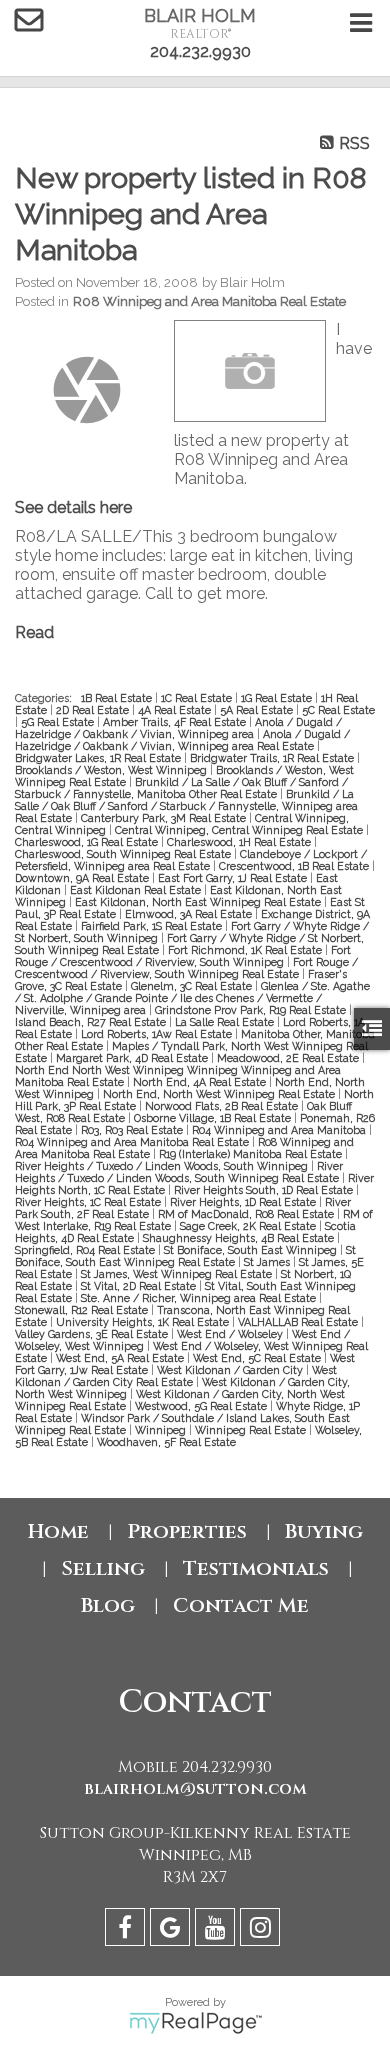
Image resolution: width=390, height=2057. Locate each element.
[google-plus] (172, 1930)
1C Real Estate (198, 698)
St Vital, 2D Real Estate (140, 1286)
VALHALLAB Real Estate (299, 1322)
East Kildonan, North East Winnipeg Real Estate (199, 902)
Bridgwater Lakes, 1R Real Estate (99, 758)
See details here (73, 507)
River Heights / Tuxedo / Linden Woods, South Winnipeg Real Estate (179, 1172)
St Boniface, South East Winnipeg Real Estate (185, 1256)
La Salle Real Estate (226, 1022)
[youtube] (217, 1930)
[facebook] (127, 1930)
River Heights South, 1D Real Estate (265, 1190)
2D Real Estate (94, 710)
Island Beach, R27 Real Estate (92, 1022)
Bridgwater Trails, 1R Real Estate (273, 758)
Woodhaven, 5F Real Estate (166, 1442)
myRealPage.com (195, 2023)
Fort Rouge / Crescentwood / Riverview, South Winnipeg (183, 956)
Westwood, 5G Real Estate (202, 1406)
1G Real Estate (278, 698)
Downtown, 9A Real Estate (83, 878)
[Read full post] (87, 390)
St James (268, 1262)
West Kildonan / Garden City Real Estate (176, 1376)
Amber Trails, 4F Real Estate (176, 722)
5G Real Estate (59, 722)
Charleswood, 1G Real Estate (88, 842)
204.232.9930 (200, 51)
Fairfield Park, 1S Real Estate (153, 926)
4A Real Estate (176, 710)
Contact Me (241, 1605)
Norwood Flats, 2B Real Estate (223, 1106)
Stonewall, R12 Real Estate (83, 1310)
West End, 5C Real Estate (258, 1358)
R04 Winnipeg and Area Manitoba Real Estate (133, 1142)
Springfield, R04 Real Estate (86, 1250)
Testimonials (256, 1568)
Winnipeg (162, 1430)
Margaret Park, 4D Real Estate (133, 1058)
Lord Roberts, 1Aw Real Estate (158, 1034)
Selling (103, 1568)
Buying (324, 1531)
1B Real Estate (118, 698)
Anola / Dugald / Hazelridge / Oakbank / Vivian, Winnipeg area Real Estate (182, 740)
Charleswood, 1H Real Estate (240, 842)
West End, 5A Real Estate (121, 1358)
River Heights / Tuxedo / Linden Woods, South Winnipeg (163, 1166)
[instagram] (262, 1930)
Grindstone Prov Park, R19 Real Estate (252, 1010)
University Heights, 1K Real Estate (144, 1322)
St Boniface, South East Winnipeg (252, 1250)
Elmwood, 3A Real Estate (190, 914)
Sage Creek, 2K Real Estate (249, 1226)
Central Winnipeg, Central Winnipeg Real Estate (240, 830)
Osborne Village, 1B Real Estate (214, 1118)
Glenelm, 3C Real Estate (193, 986)
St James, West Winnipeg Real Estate (178, 1274)
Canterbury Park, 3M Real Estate (165, 818)
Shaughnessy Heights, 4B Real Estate (240, 1238)
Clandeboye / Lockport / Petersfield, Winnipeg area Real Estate (191, 860)
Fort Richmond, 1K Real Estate (246, 950)
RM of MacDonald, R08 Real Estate (247, 1214)
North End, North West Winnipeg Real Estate (220, 1094)
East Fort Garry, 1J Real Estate (234, 878)
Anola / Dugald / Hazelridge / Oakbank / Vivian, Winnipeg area (178, 728)
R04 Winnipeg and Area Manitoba (280, 1130)
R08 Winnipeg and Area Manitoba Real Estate (209, 301)
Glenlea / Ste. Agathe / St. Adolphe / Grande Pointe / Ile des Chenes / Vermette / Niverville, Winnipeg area (192, 998)
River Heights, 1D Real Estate (244, 1202)
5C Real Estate (338, 710)
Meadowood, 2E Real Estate (289, 1058)
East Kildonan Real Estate (137, 890)
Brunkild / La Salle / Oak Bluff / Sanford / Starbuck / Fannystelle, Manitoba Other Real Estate (181, 788)
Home (58, 1531)
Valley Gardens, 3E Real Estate (93, 1334)
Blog (108, 1605)
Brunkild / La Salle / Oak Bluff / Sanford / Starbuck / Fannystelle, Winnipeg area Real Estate (186, 806)
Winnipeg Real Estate (252, 1430)
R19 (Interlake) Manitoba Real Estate (252, 1154)
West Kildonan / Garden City (231, 1370)
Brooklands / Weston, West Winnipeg (112, 770)
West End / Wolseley (231, 1334)
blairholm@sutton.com (195, 1789)
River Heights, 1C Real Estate (89, 1202)
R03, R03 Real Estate (133, 1130)
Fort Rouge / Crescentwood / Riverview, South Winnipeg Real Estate (186, 968)
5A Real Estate (258, 710)
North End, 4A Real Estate (201, 1082)
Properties (187, 1531)
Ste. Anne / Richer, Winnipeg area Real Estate (200, 1298)
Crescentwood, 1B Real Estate (295, 866)
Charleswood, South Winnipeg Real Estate (124, 854)
